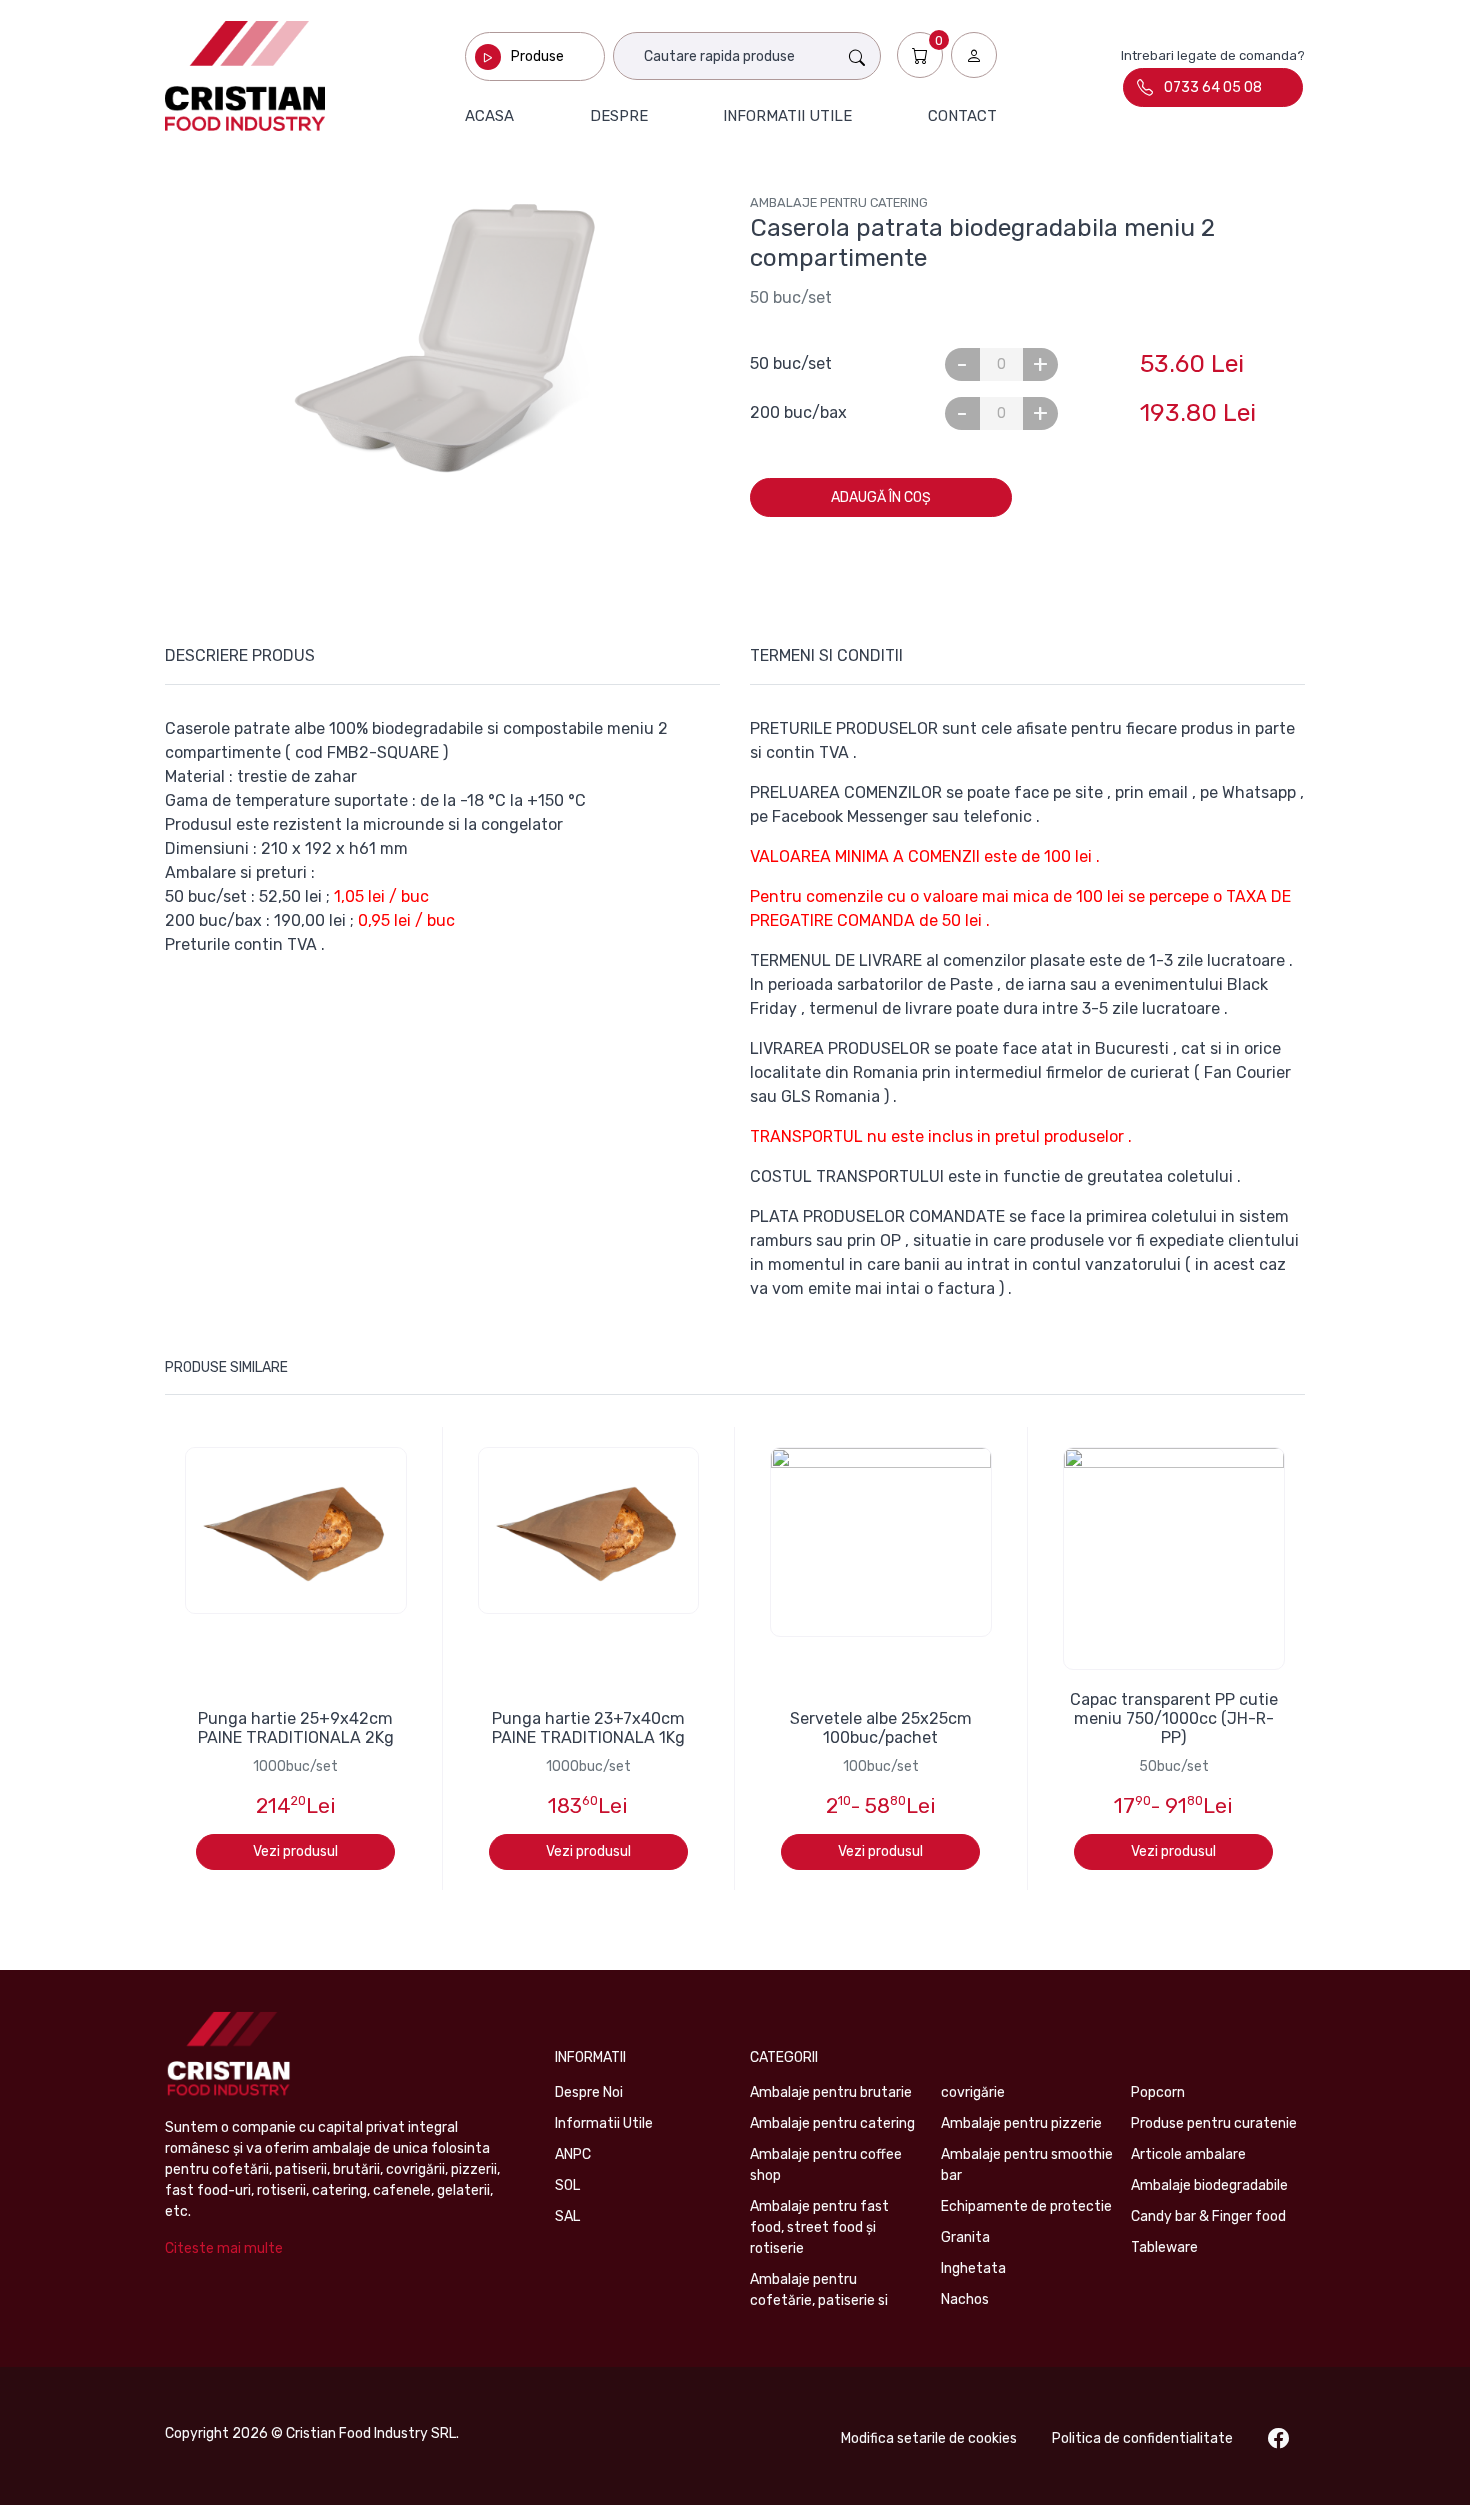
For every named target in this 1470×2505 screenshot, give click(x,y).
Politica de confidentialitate (1142, 2438)
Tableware (1164, 2247)
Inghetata (973, 2268)
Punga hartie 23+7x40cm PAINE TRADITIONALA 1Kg (588, 1728)
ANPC (573, 2154)
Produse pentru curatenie (1214, 2123)
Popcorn (1158, 2092)
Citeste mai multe (224, 2248)
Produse (537, 56)
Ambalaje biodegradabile (1209, 2185)
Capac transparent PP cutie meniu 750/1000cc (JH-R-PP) (1174, 1719)
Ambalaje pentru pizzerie (1021, 2123)
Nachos (965, 2299)
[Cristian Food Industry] (245, 76)
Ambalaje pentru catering (839, 202)
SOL (567, 2185)
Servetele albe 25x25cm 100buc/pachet (881, 1728)
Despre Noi (589, 2092)
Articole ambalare (1188, 2154)
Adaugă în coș (881, 497)
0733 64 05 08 (1213, 87)
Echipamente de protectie (1026, 2206)
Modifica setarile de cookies (929, 2438)
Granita (965, 2237)
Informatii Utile (604, 2123)
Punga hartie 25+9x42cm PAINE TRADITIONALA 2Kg (296, 1728)
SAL (567, 2216)
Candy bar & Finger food (1208, 2216)
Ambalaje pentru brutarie (831, 2092)
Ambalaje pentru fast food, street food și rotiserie (819, 2227)
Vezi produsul (295, 1851)
